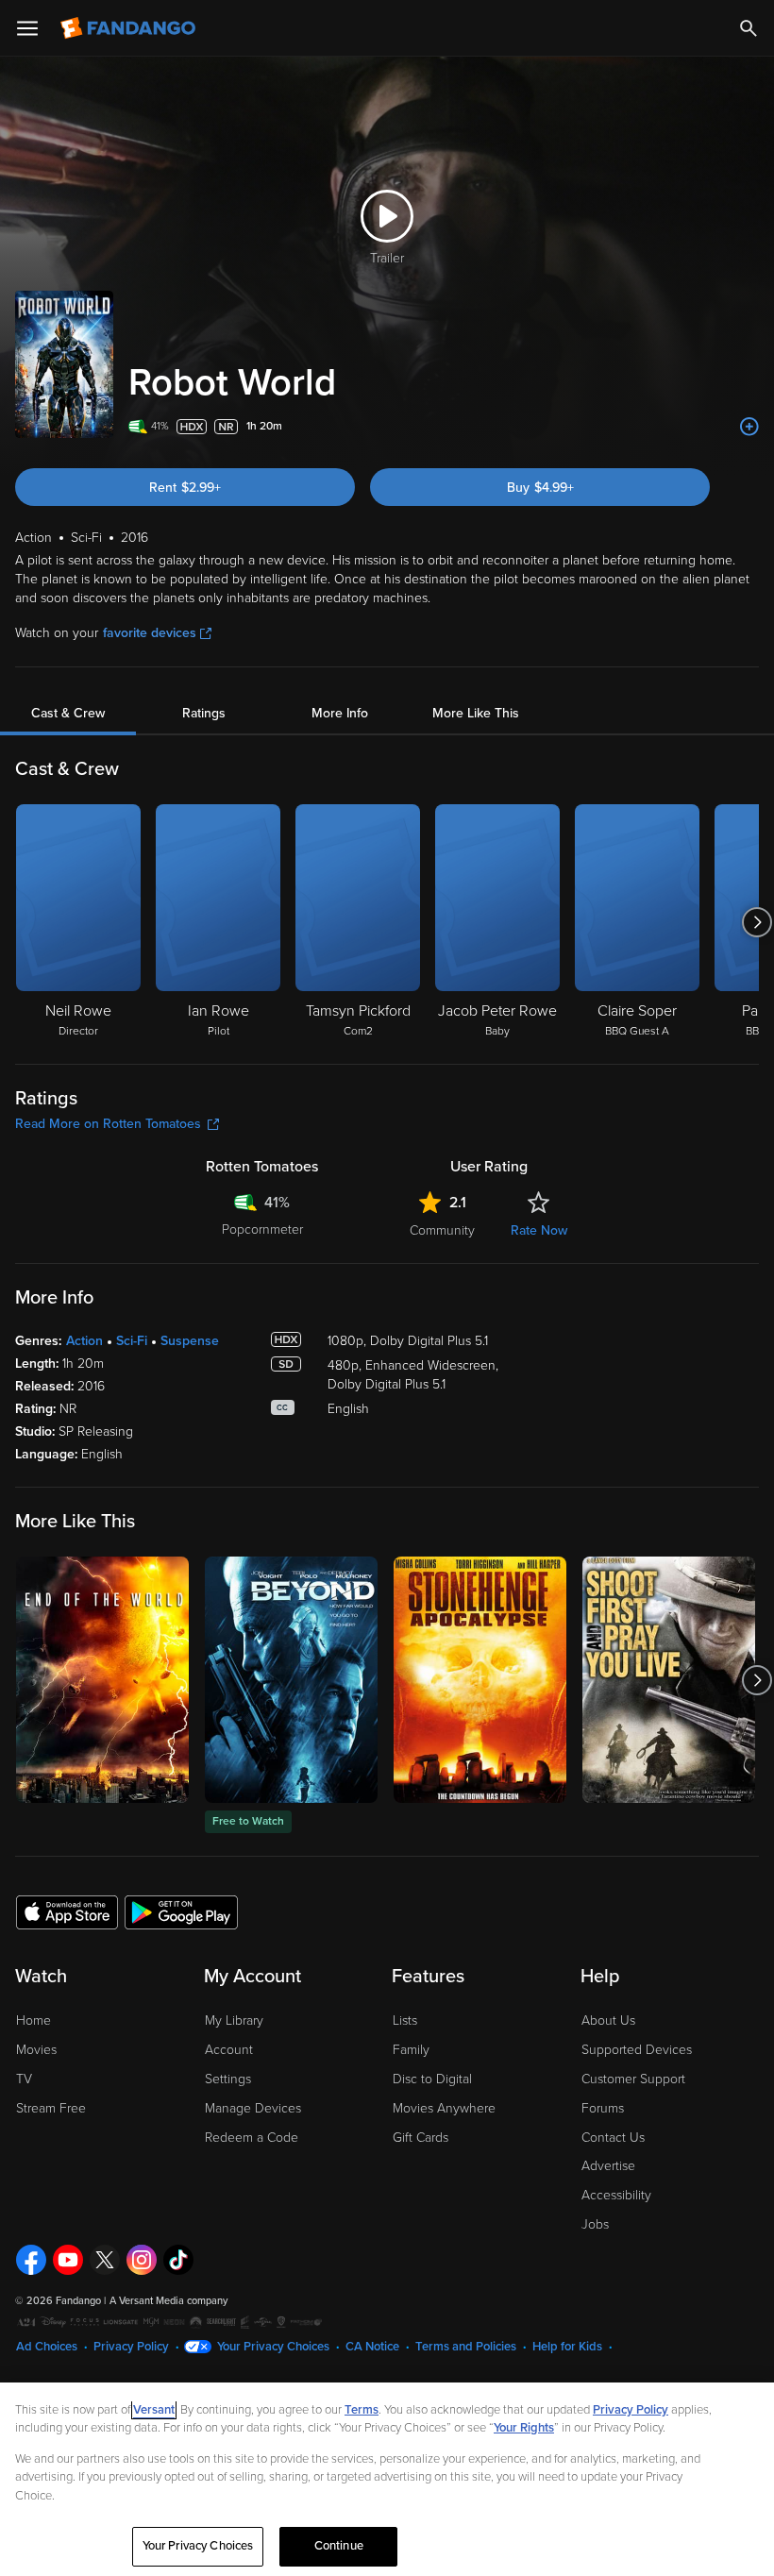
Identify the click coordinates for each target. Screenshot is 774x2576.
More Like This (476, 713)
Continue (339, 2546)
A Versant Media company (168, 2301)
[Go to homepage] (130, 28)
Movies (36, 2050)
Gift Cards (421, 2138)
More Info (340, 713)
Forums (603, 2108)
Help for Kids (567, 2347)
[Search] (749, 28)
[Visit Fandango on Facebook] (31, 2260)
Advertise (608, 2166)
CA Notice (372, 2347)
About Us (608, 2020)
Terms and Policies (466, 2347)
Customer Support (633, 2079)
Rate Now (539, 1230)
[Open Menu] (27, 28)
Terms (362, 2410)
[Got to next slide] (757, 922)
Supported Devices (637, 2050)
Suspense (190, 1341)
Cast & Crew (68, 713)
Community (442, 1230)
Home (34, 2020)
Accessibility (616, 2195)
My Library (234, 2020)
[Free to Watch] (291, 1680)
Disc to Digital (432, 2079)
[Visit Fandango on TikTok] (178, 2260)
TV (24, 2079)
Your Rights (524, 2428)
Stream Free (51, 2108)
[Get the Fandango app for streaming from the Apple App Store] (67, 1911)
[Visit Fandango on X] (105, 2260)
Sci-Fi (132, 1341)
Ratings (204, 713)
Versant (154, 2410)
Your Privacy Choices (273, 2347)
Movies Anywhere (444, 2108)
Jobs (595, 2224)
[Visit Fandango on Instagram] (142, 2260)
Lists (405, 2020)
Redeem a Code (252, 2138)
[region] (387, 2479)
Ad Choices (47, 2347)
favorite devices (150, 633)
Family (411, 2050)
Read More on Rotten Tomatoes (108, 1124)
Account (229, 2050)
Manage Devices (253, 2108)
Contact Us (613, 2138)
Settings (228, 2079)
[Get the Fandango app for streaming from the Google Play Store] (181, 1911)
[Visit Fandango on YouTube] (68, 2260)
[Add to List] (749, 427)
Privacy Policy (131, 2347)
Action (84, 1341)
